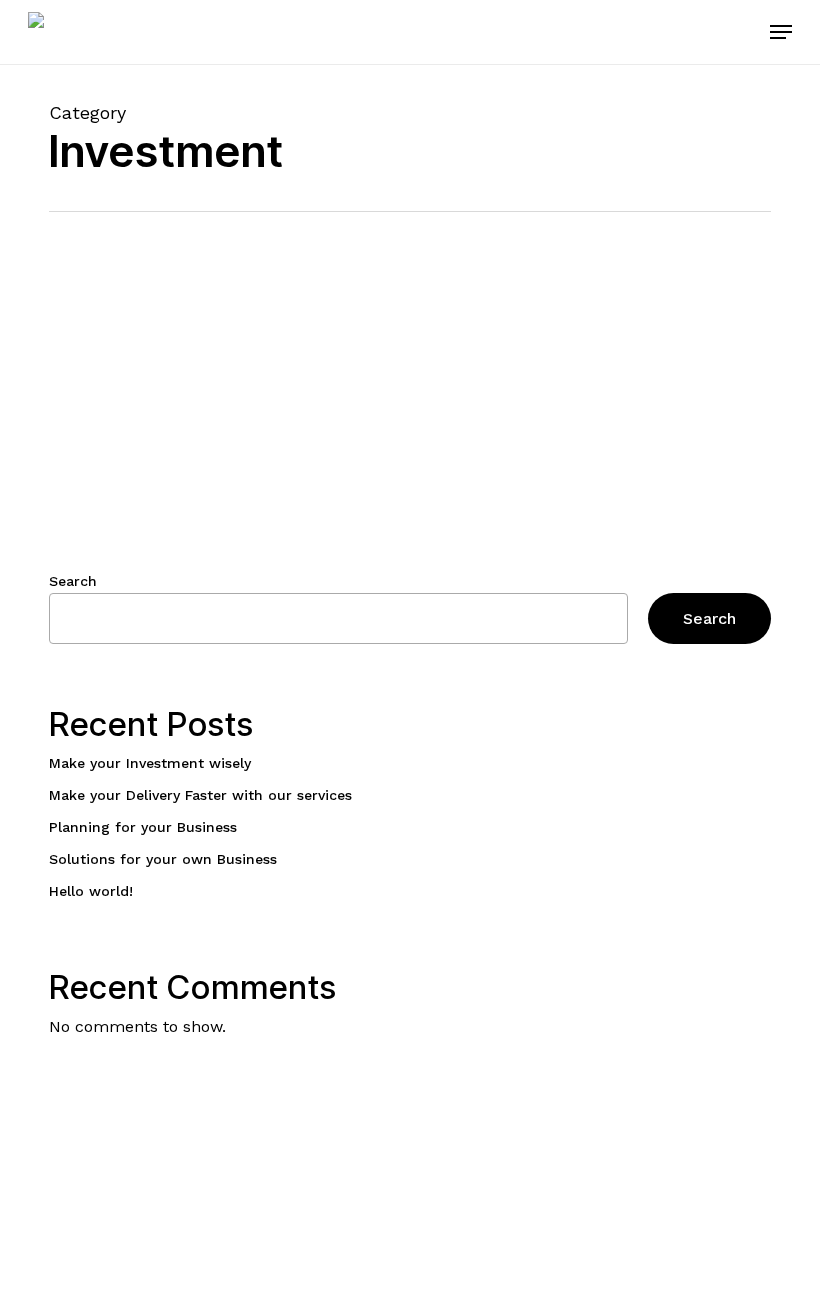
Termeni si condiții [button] (730, 1179)
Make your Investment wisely (150, 763)
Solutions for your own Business (163, 859)
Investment (370, 392)
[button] (781, 32)
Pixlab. (146, 1261)
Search (73, 581)
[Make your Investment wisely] (168, 470)
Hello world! (91, 891)
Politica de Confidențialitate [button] (712, 1156)
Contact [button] (754, 1202)
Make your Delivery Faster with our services (200, 795)
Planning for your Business (143, 827)
